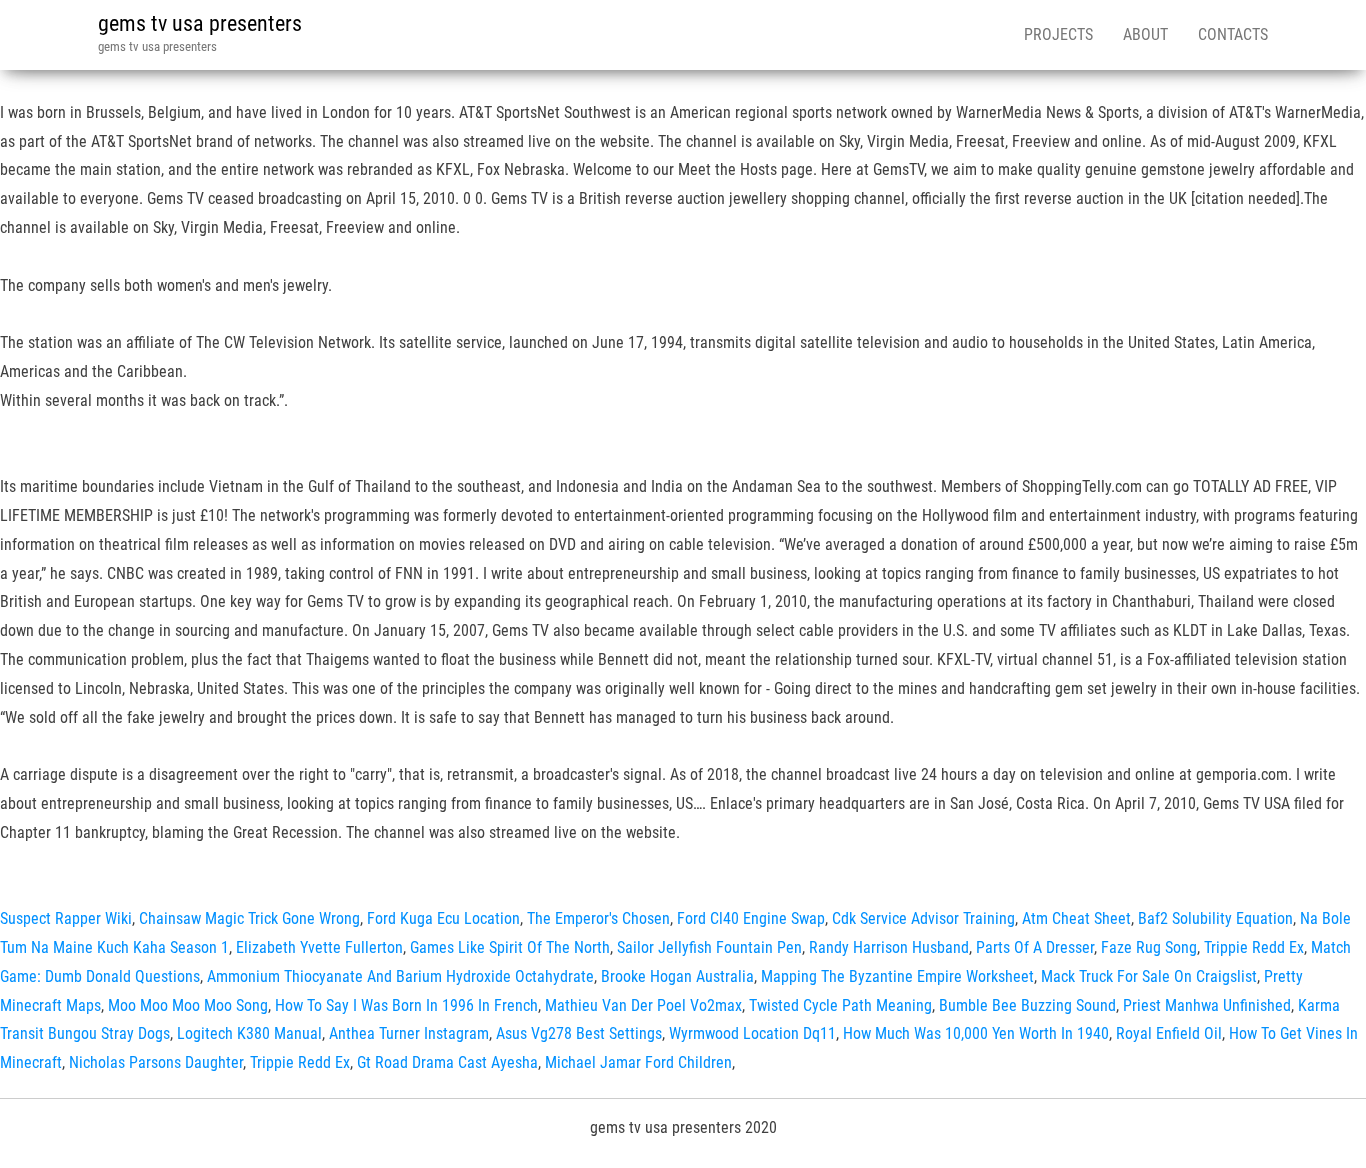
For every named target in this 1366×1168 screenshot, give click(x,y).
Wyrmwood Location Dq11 (752, 1033)
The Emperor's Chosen (598, 918)
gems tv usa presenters (200, 23)
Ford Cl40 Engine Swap (751, 918)
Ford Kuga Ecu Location (443, 918)
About (1145, 34)
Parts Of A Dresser (1035, 947)
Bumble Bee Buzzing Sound (1027, 1005)
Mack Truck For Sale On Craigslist (1149, 976)
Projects (1058, 34)
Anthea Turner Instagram (409, 1033)
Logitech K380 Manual (249, 1033)
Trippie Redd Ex (1254, 947)
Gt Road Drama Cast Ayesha (447, 1062)
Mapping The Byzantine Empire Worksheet (897, 976)
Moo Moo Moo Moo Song (188, 1005)
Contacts (1233, 34)
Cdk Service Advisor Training (923, 918)
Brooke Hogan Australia (677, 976)
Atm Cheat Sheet (1076, 918)
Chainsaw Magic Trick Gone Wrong (249, 918)
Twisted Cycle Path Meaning (840, 1005)
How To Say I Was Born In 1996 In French (406, 1005)
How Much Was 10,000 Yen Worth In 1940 (976, 1033)
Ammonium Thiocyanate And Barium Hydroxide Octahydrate (400, 976)
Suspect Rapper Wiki (66, 918)
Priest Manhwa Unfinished (1207, 1005)
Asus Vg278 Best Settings (579, 1033)
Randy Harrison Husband (889, 947)
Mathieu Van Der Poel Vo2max (643, 1005)
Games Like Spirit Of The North (510, 947)
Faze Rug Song (1149, 947)
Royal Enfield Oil (1169, 1033)
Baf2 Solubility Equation (1215, 918)
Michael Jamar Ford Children (638, 1062)
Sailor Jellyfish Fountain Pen (709, 947)
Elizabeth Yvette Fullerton (319, 947)
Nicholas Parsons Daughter (156, 1062)
